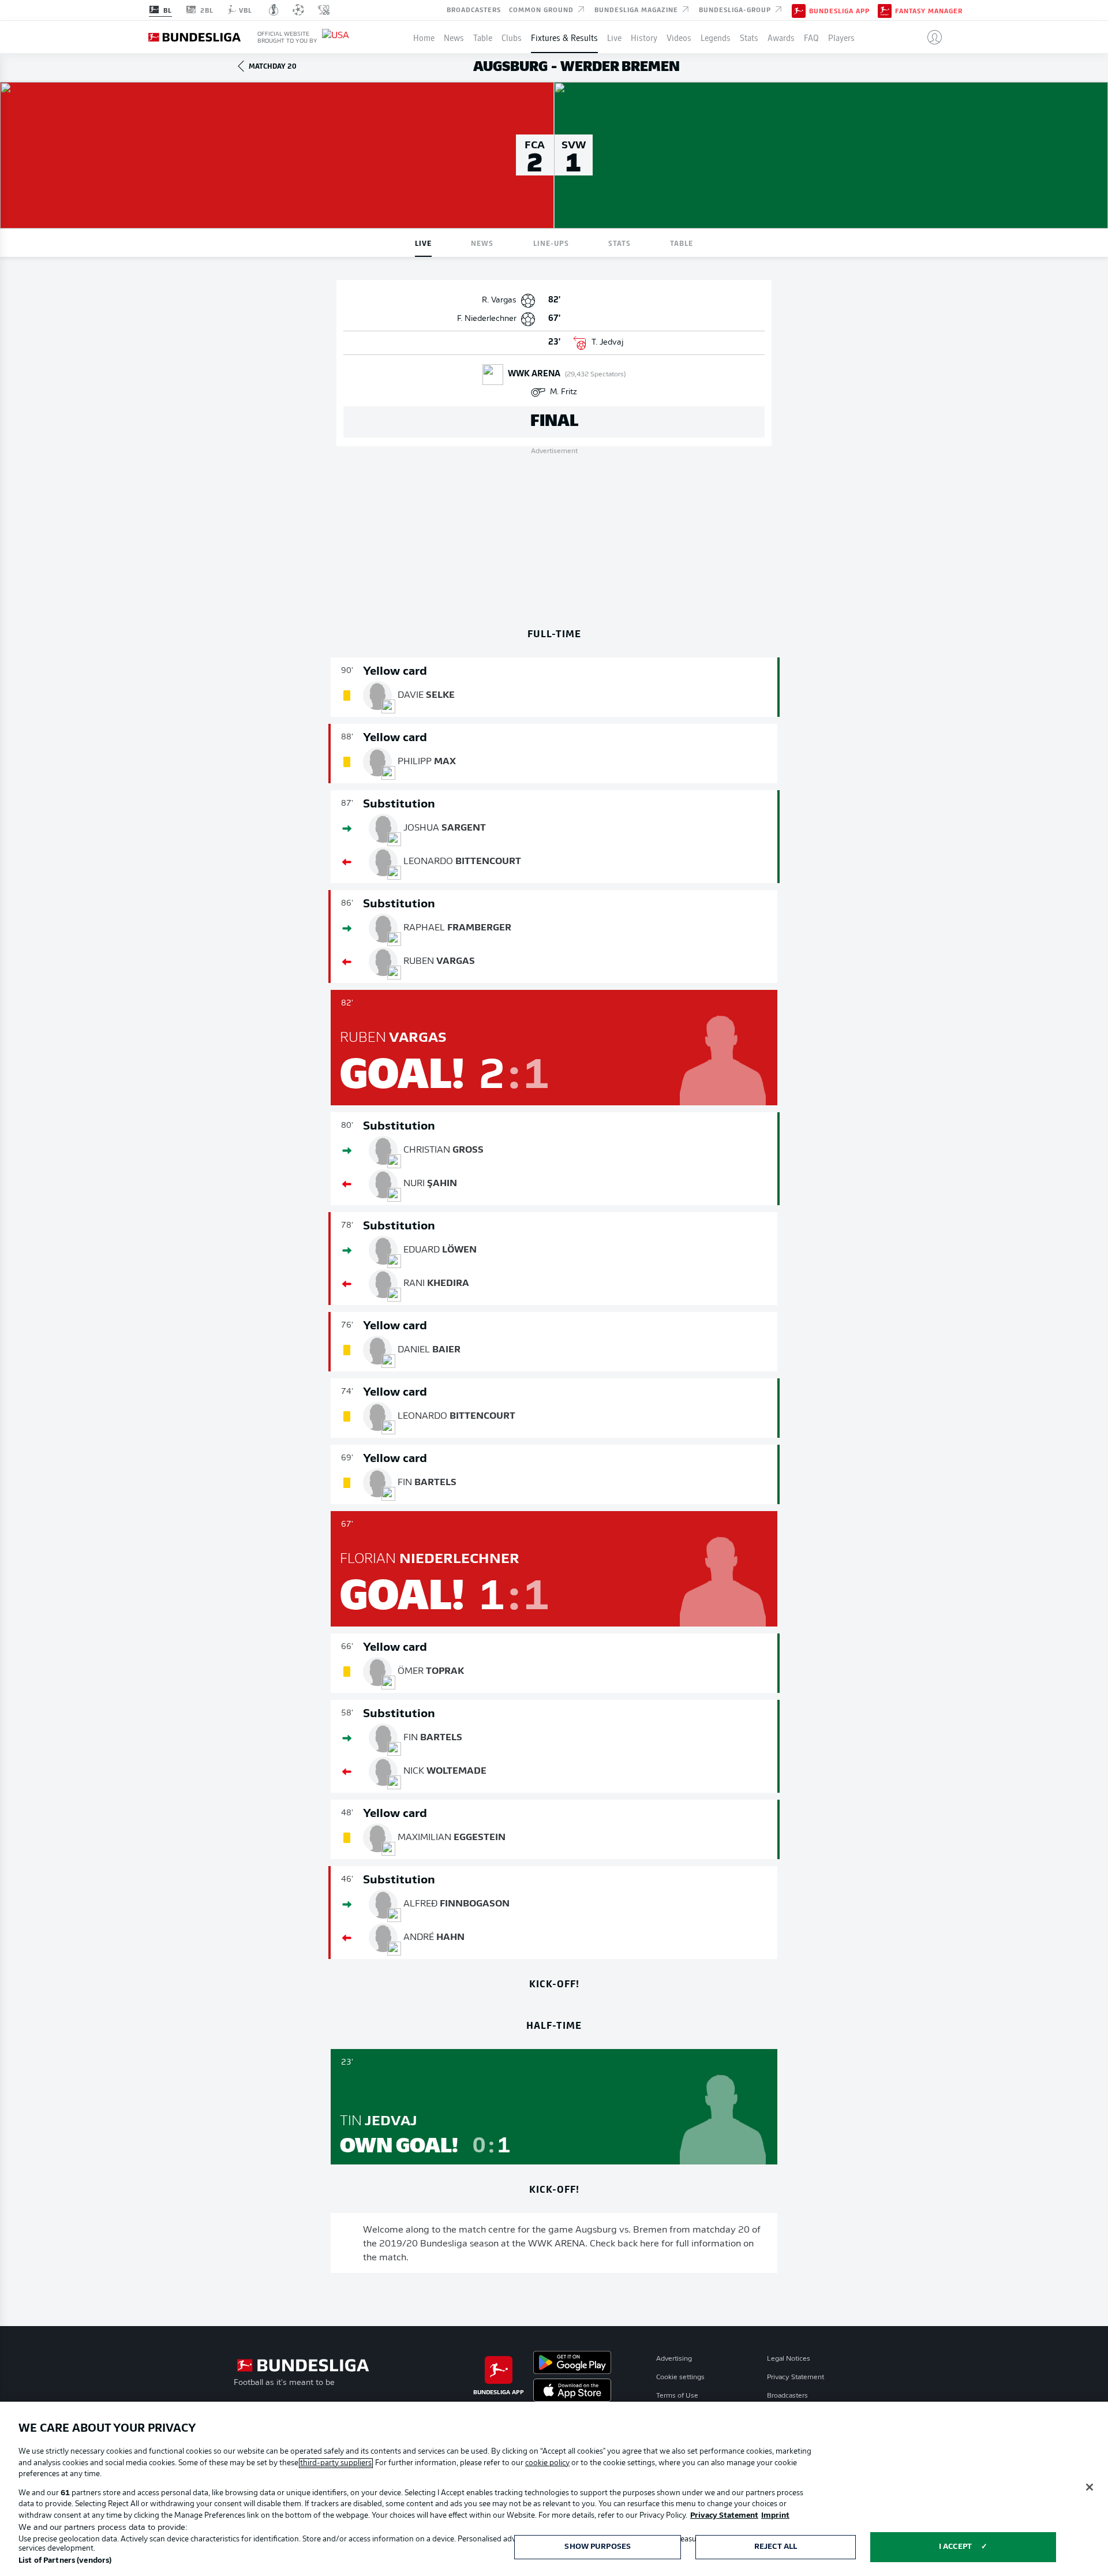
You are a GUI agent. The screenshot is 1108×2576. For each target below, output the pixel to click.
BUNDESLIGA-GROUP (736, 9)
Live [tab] (423, 243)
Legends (716, 37)
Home (424, 37)
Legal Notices (789, 2359)
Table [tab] (682, 243)
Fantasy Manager (929, 10)
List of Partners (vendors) (65, 2561)
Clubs (512, 37)
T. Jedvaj (607, 343)
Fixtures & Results (564, 37)
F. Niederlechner (487, 319)
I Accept (955, 2547)
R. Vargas (499, 300)
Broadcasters (474, 9)
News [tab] (482, 243)
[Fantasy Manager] (885, 10)
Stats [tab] (619, 243)
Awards (781, 37)
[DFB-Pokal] (274, 10)
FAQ (811, 37)
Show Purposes (598, 2547)
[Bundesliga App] (799, 10)
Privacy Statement (796, 2377)
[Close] (1090, 2487)
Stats (749, 37)
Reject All (776, 2547)
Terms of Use (677, 2396)
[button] (930, 37)
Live (614, 37)
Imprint (775, 2516)
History (644, 37)
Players (841, 37)
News (454, 37)
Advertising (674, 2359)
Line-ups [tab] (551, 243)
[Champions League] (298, 10)
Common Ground (542, 9)
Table (483, 37)
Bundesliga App (839, 10)
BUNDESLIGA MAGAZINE (637, 9)
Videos (679, 37)
